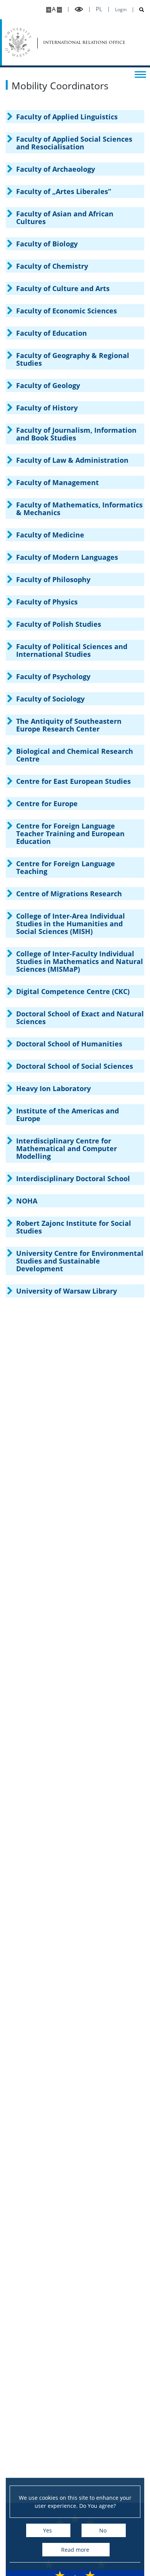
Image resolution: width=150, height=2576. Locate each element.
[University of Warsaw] (18, 42)
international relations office (66, 42)
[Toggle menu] (140, 74)
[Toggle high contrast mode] (79, 9)
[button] (75, 117)
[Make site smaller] (59, 10)
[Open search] (139, 10)
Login (121, 10)
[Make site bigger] (49, 10)
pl (99, 9)
